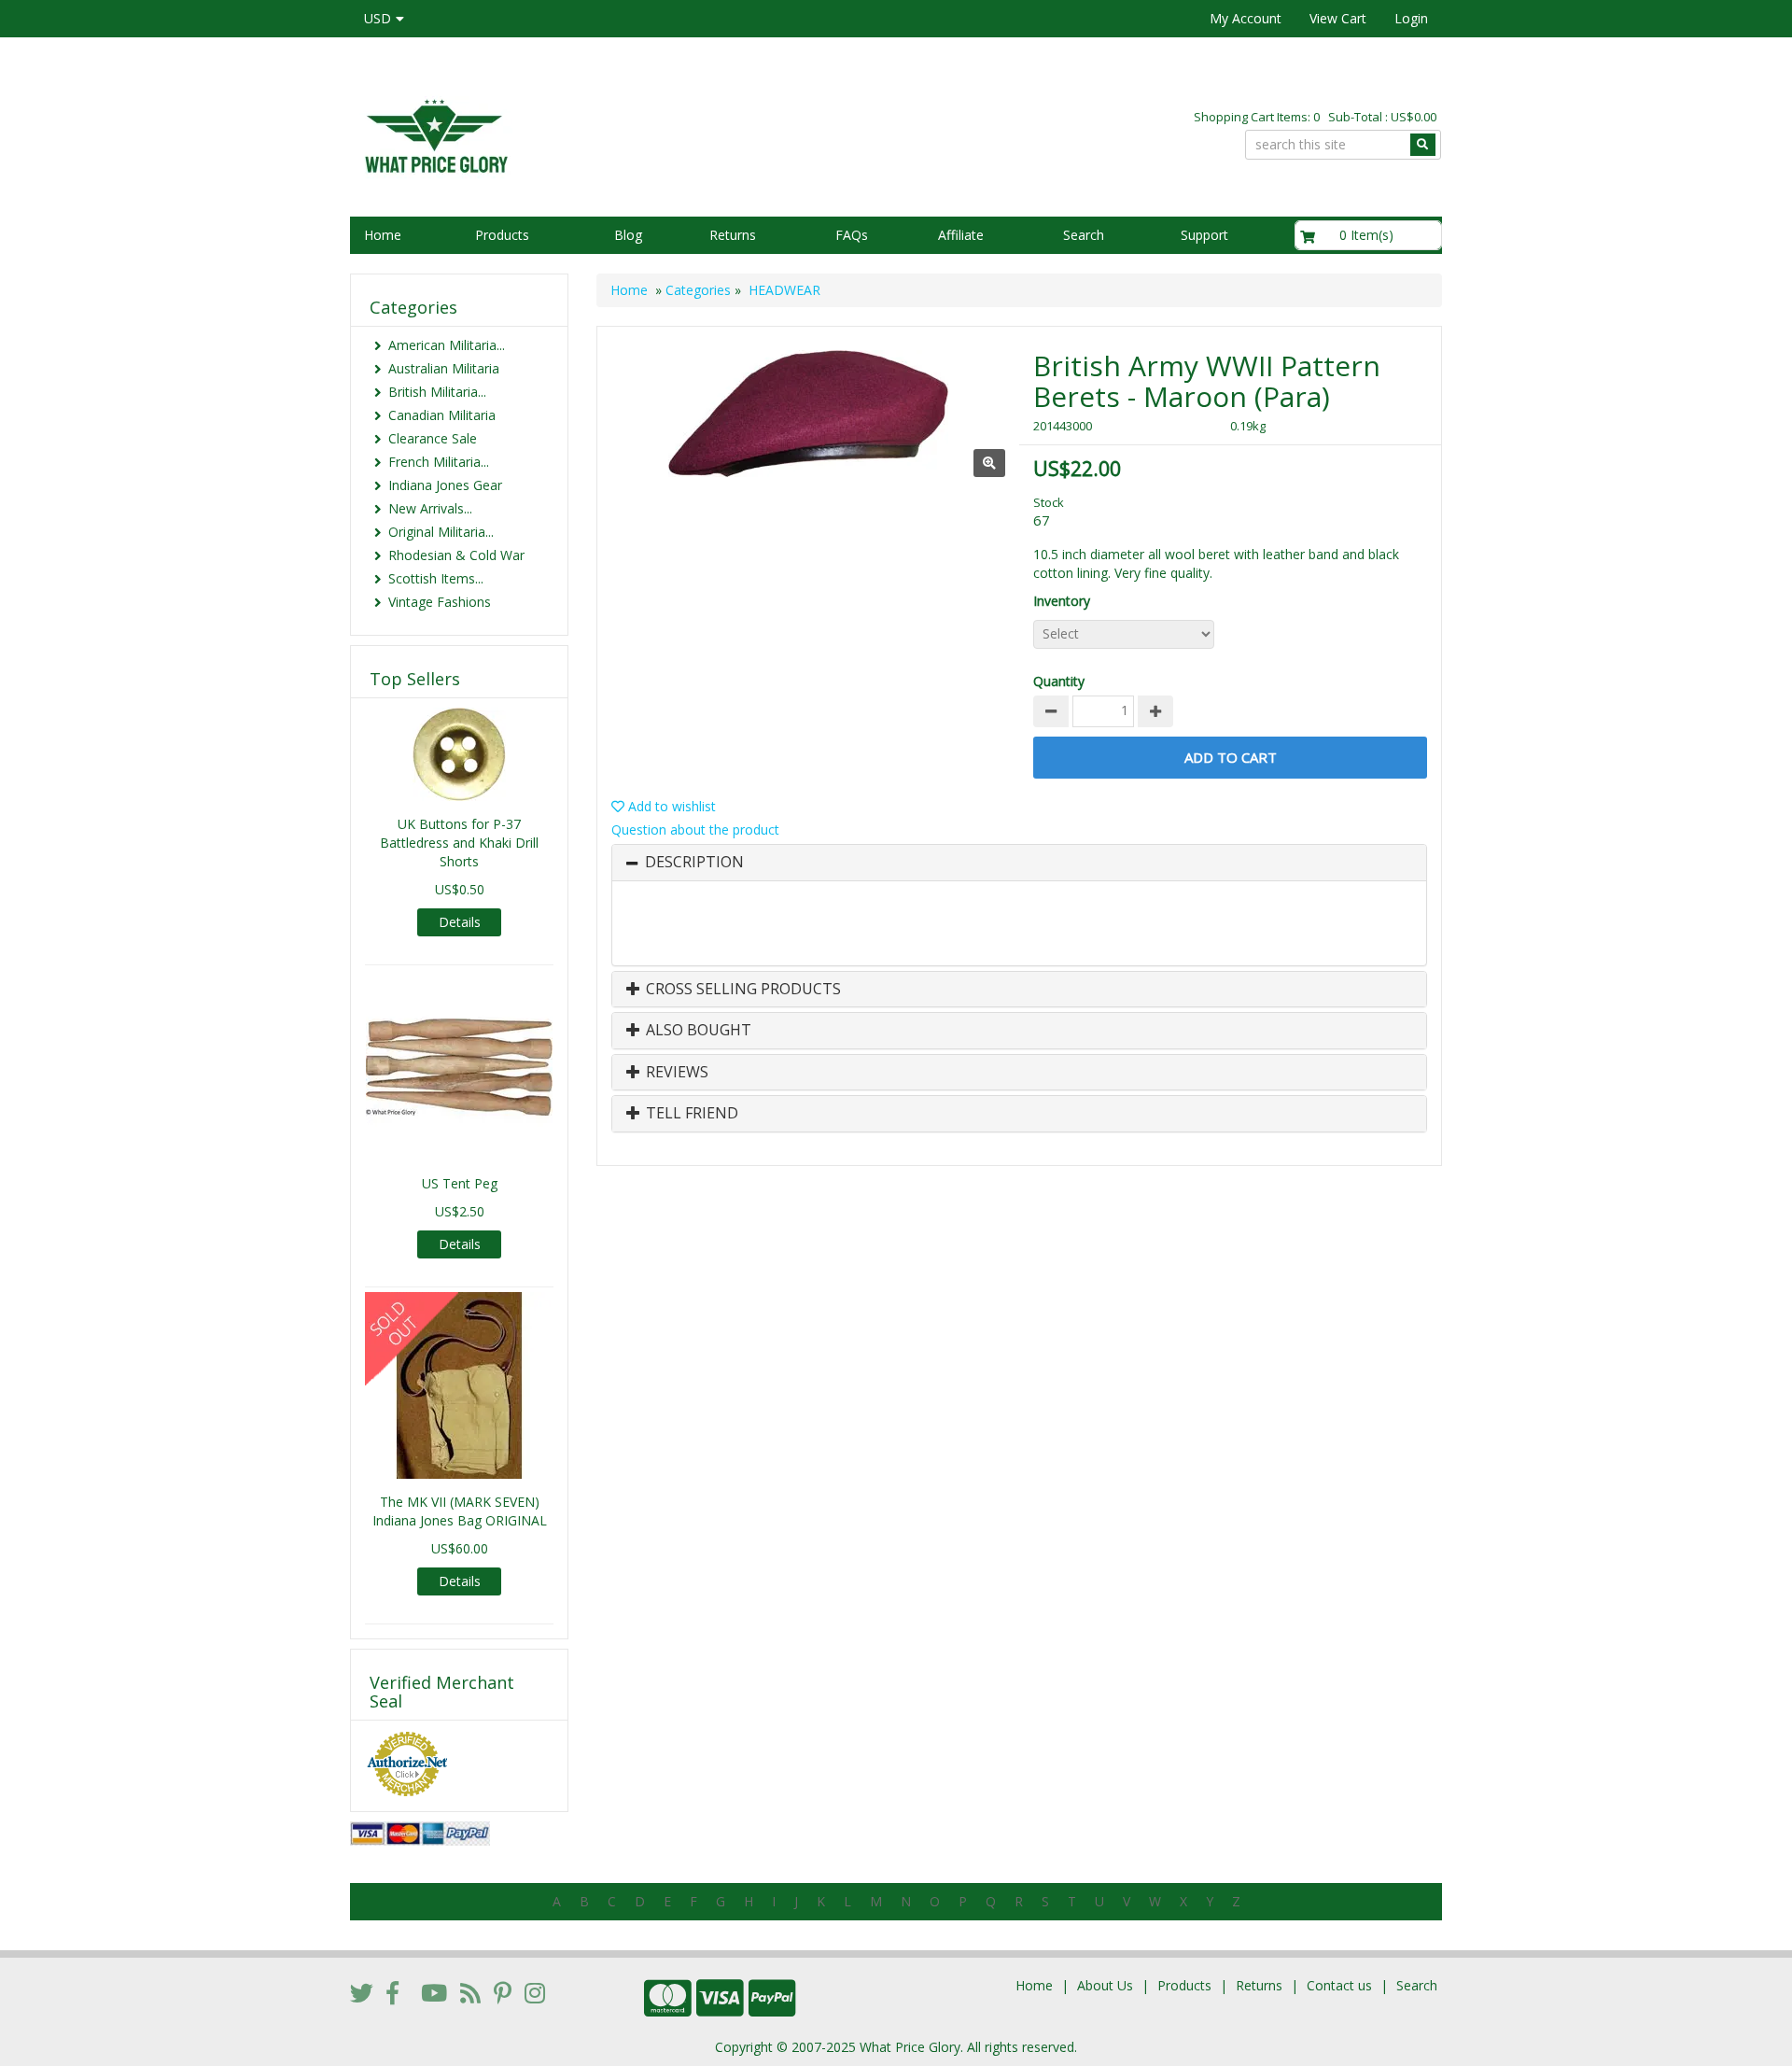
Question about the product (695, 829)
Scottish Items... (436, 578)
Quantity (1059, 681)
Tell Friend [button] (690, 1114)
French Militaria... (439, 462)
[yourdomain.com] (615, 134)
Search (1084, 235)
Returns (733, 235)
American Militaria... (447, 345)
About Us (1105, 1985)
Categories (698, 290)
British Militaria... (437, 392)
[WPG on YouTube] (434, 1992)
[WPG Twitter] (362, 1992)
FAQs (852, 235)
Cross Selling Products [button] (742, 990)
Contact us (1339, 1985)
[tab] (1019, 863)
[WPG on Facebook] (392, 1992)
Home (383, 235)
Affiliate (961, 235)
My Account (1246, 18)
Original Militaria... (441, 532)
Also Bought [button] (697, 1031)
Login (1411, 18)
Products (502, 235)
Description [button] (694, 863)
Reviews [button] (675, 1073)
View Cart (1338, 18)
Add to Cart (1231, 757)
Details (460, 922)
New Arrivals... (430, 508)
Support (1204, 235)
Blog (628, 235)
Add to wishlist (670, 806)
